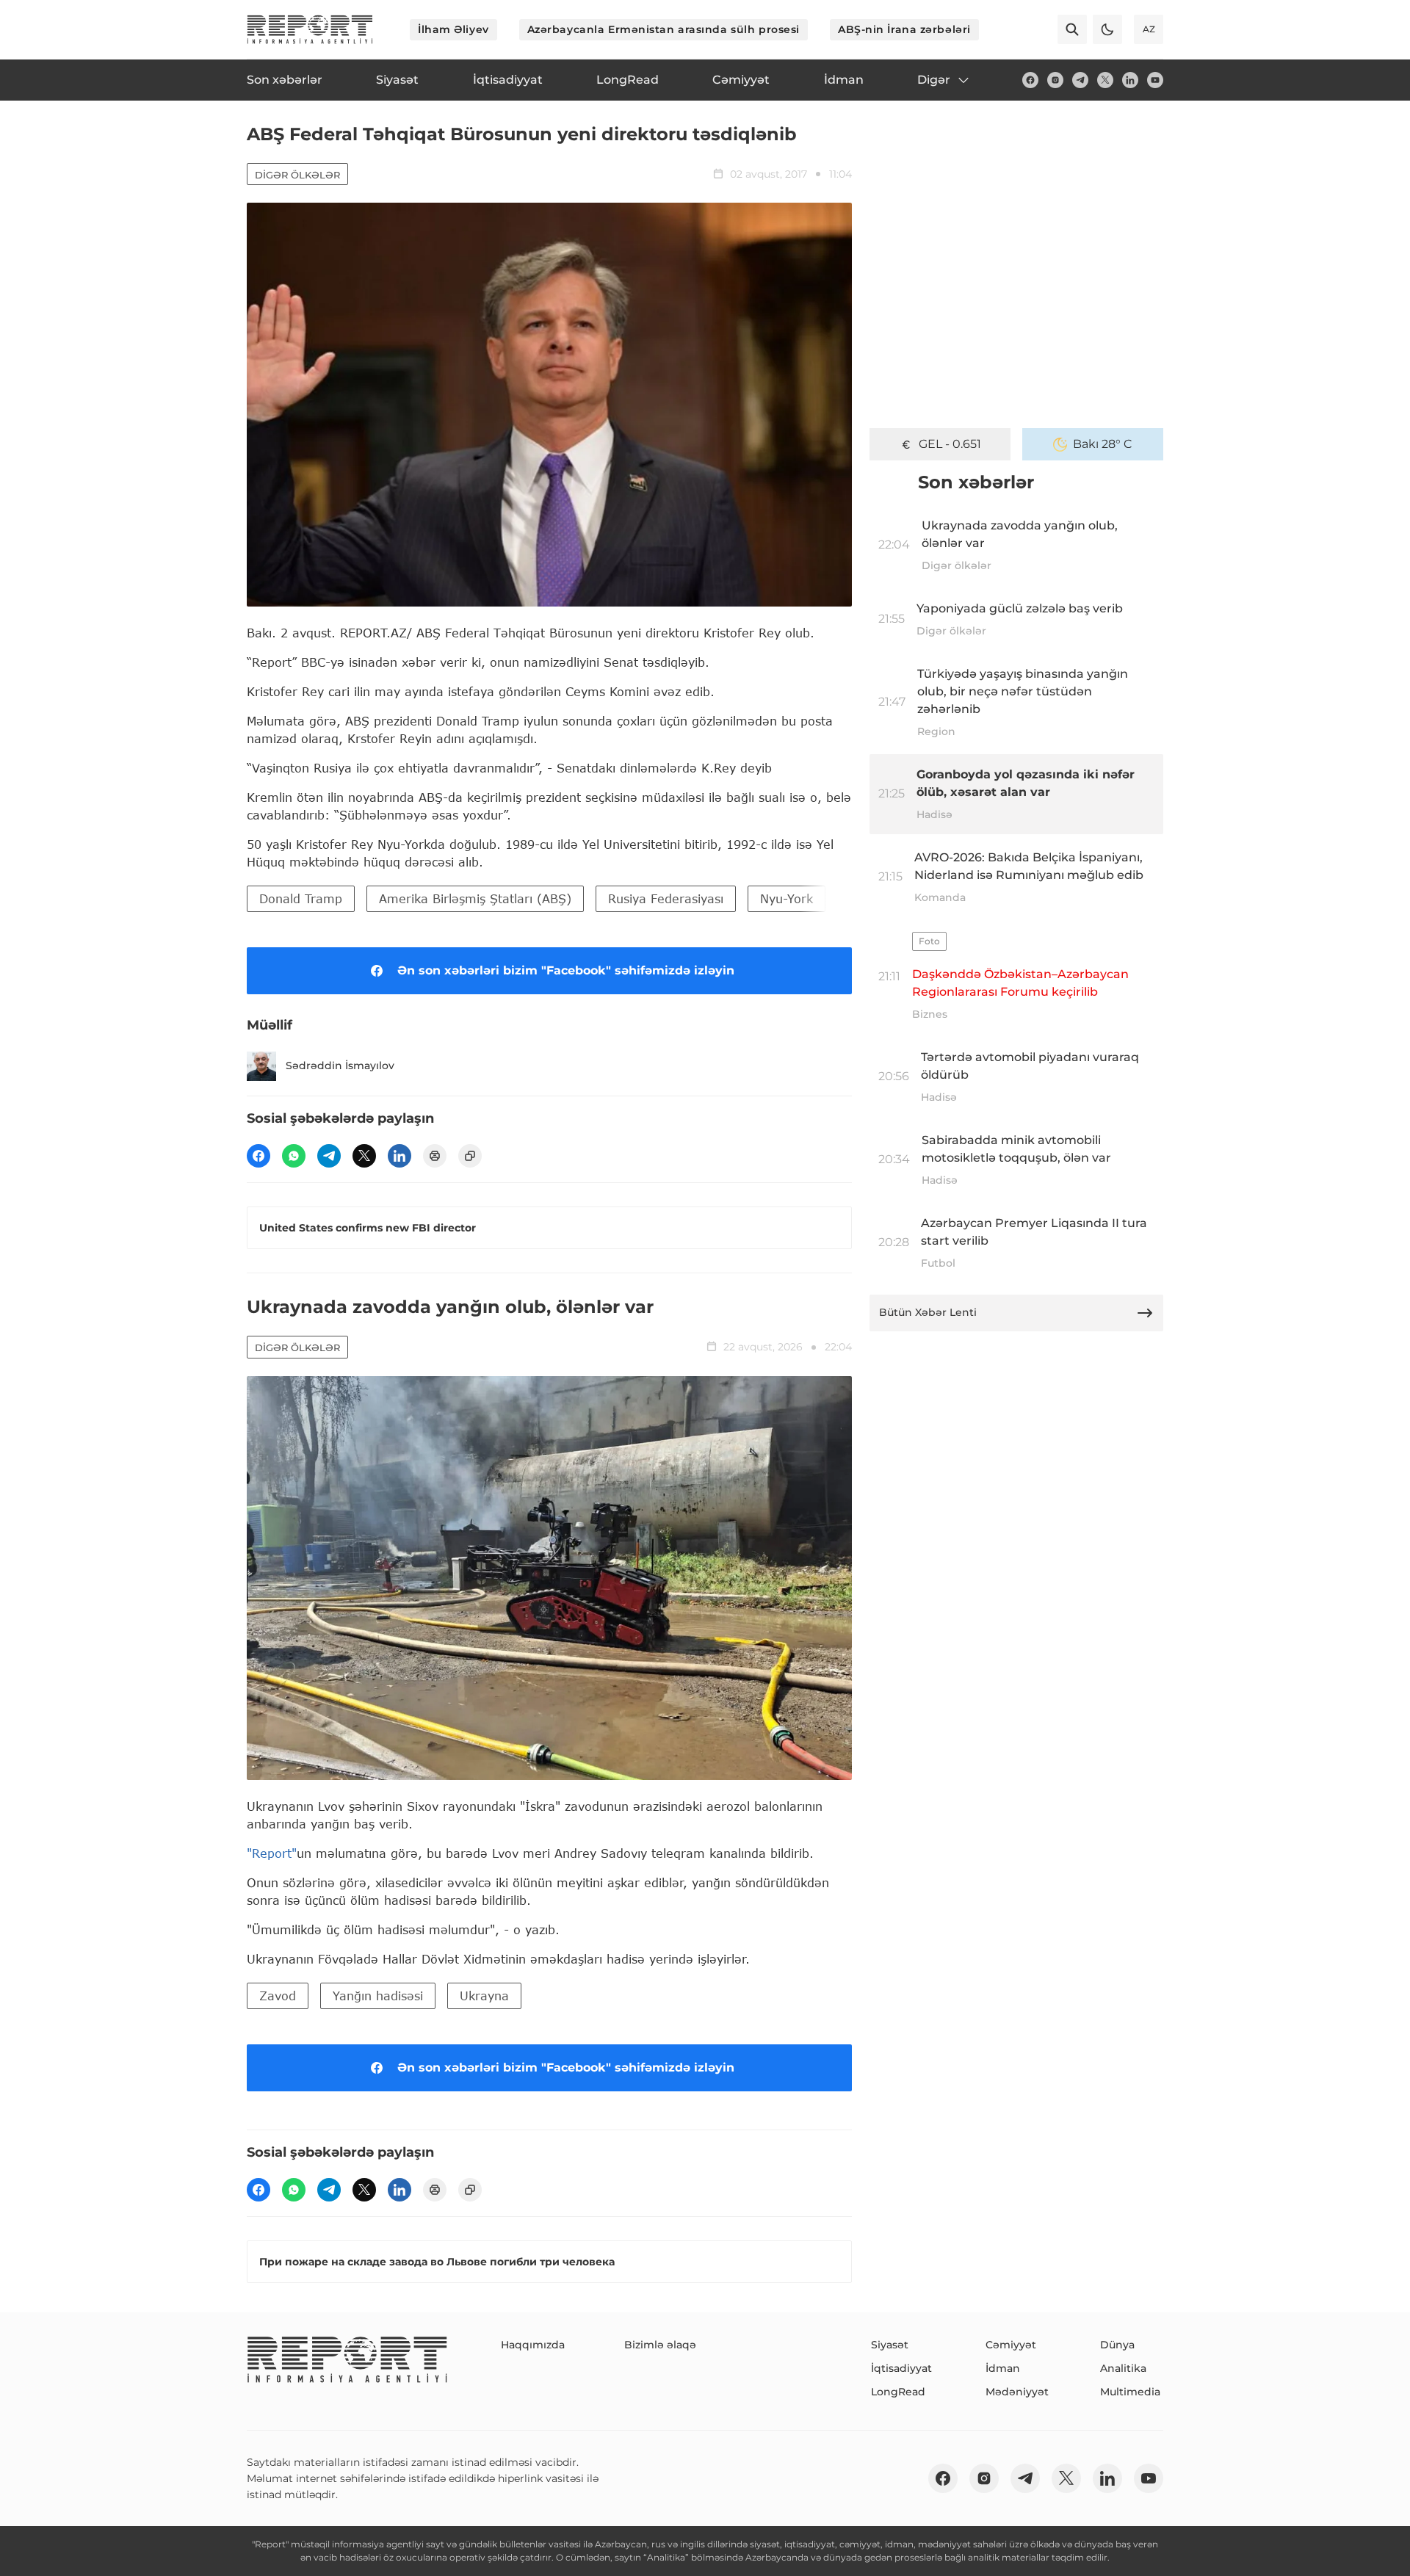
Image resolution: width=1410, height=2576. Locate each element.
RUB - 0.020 (950, 444)
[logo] (310, 29)
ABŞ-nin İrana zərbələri (904, 29)
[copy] (470, 1156)
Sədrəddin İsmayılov (340, 1066)
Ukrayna (484, 1996)
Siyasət (890, 2345)
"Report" (272, 1853)
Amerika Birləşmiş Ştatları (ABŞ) (475, 898)
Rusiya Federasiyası (666, 898)
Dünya (1117, 2345)
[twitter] (1105, 80)
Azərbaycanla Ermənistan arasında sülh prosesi (664, 29)
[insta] (1055, 80)
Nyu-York (787, 898)
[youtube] (1155, 80)
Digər (934, 80)
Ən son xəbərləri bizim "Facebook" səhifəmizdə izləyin (566, 970)
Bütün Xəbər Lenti (928, 1312)
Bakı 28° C (1103, 444)
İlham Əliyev (453, 29)
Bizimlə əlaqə (660, 2345)
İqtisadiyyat (901, 2368)
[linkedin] (1130, 80)
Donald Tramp (301, 898)
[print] (435, 1156)
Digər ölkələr (297, 175)
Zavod (278, 1996)
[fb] (1030, 80)
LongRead (898, 2392)
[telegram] (1080, 80)
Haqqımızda (533, 2345)
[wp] (294, 1156)
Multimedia (1130, 2392)
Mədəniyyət (1017, 2392)
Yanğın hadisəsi (378, 1996)
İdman (1003, 2368)
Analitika (1123, 2368)
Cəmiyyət (1011, 2345)
